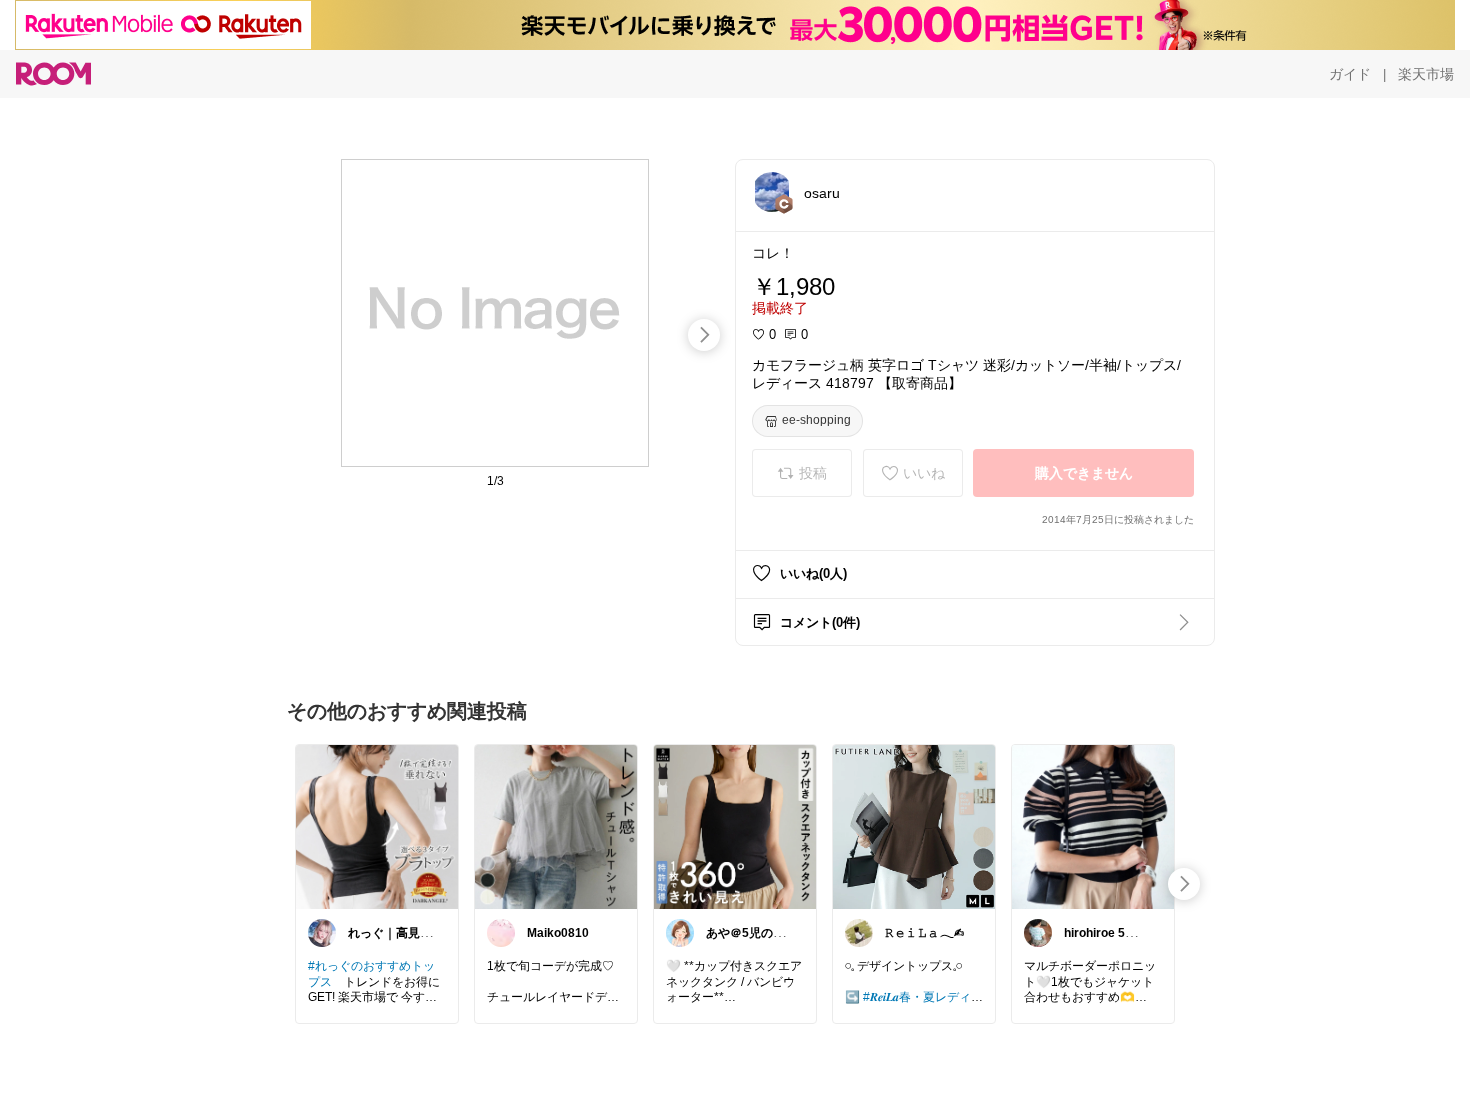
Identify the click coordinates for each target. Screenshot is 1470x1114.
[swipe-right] (704, 335)
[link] (377, 826)
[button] (772, 192)
